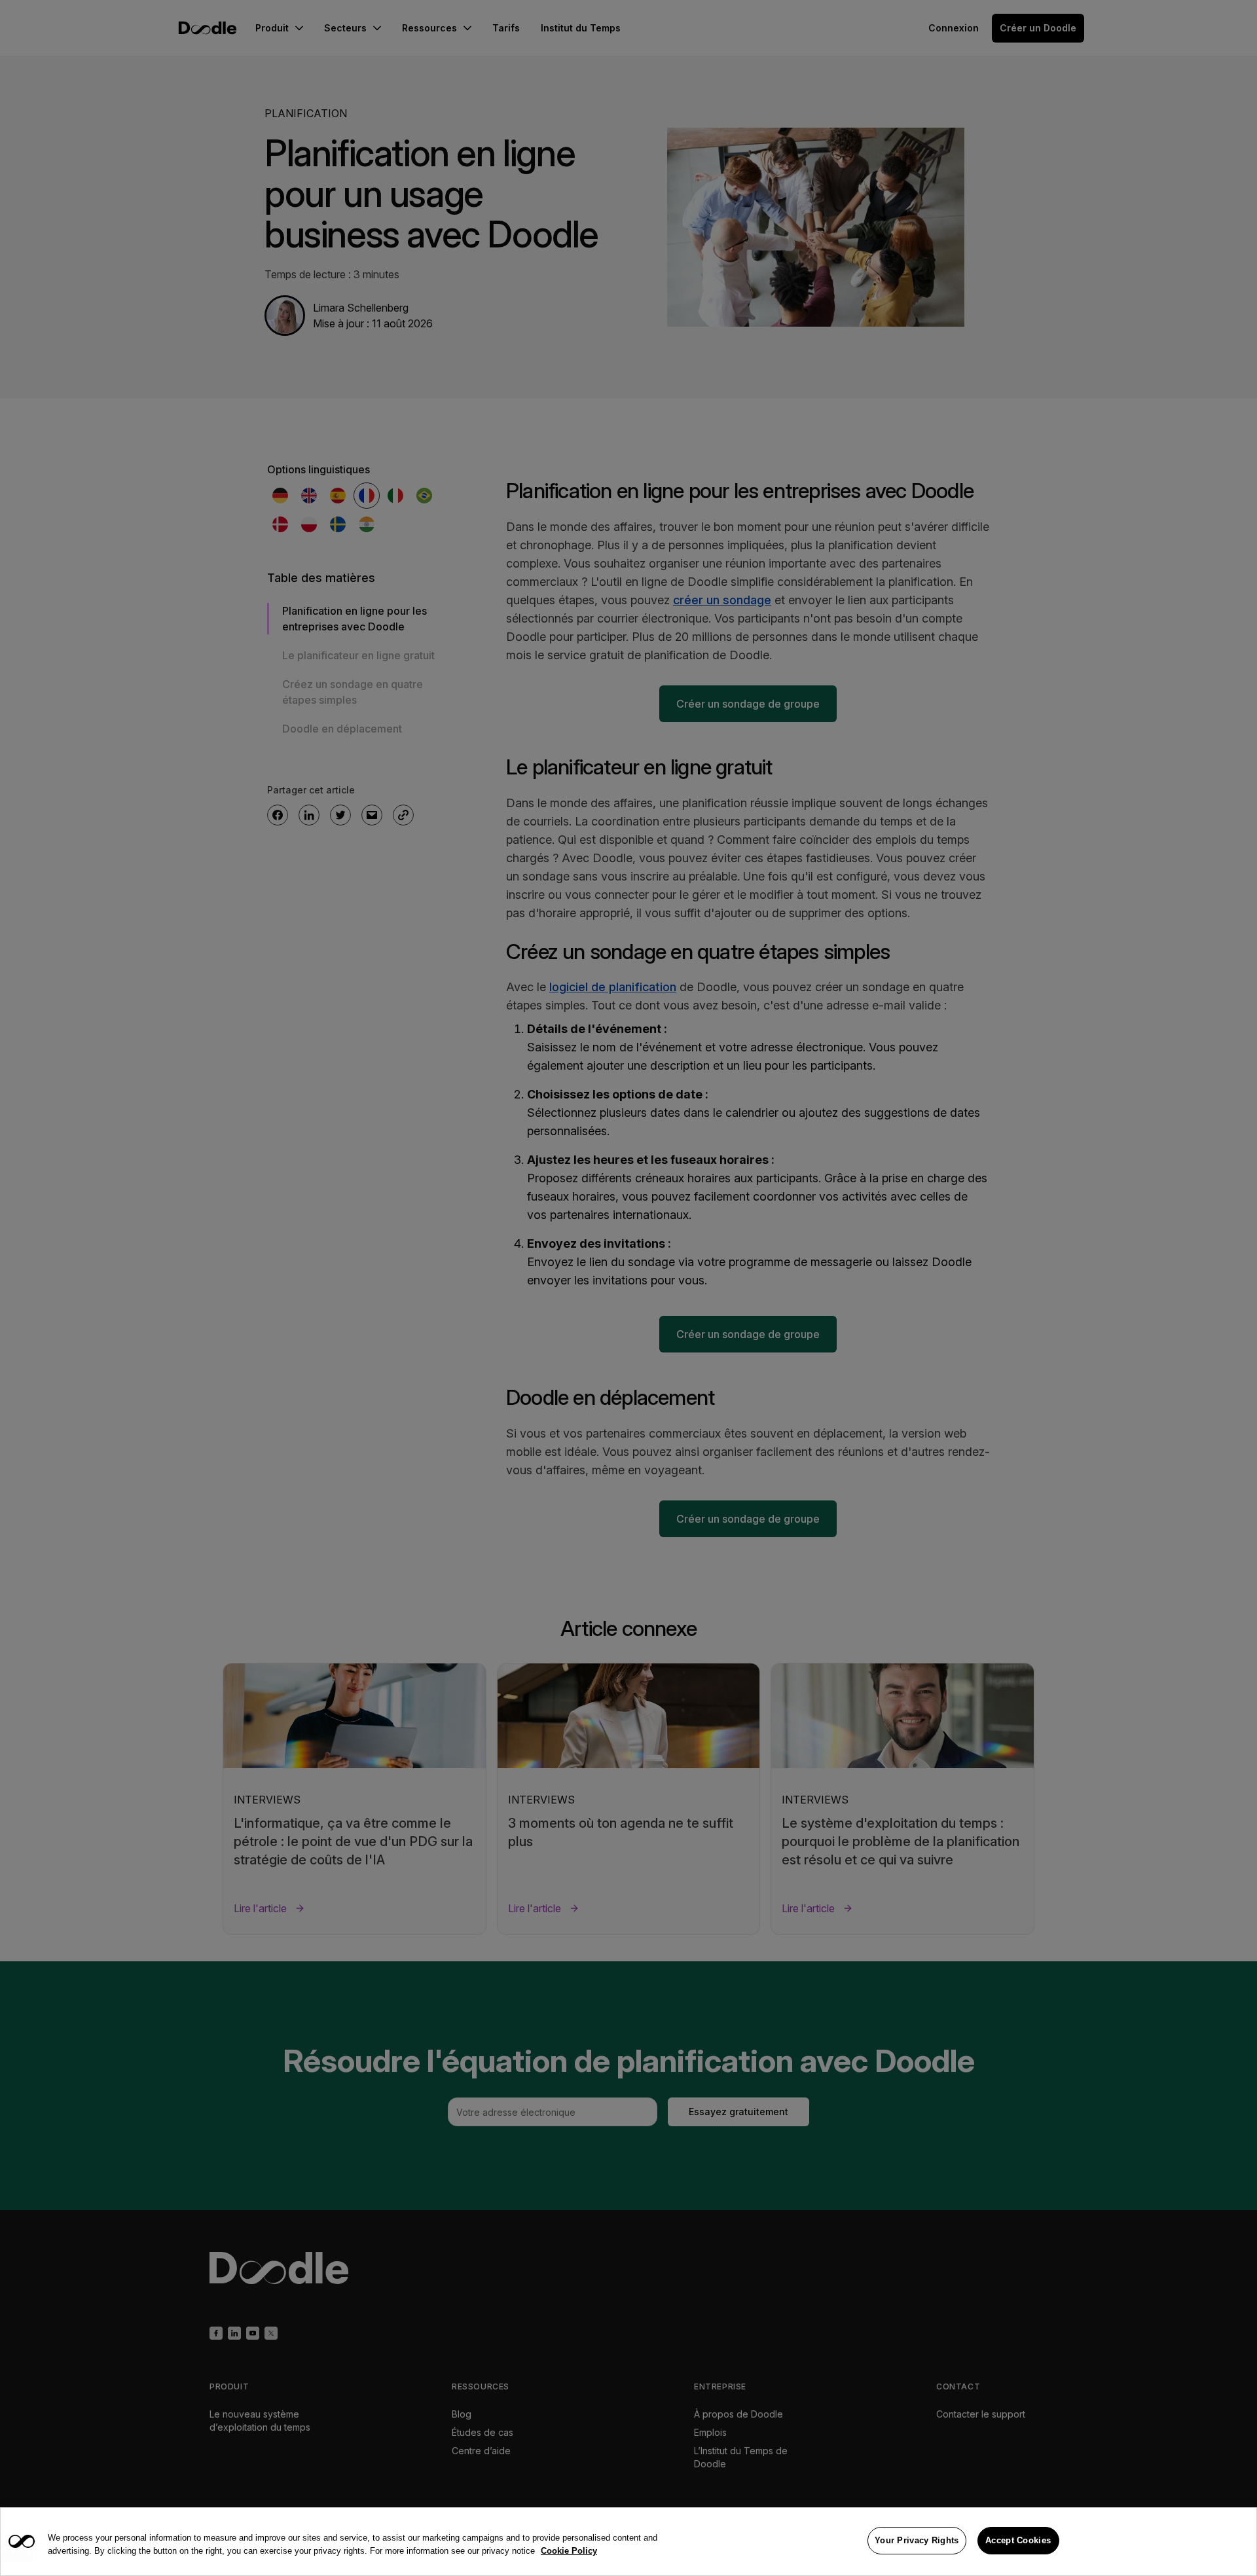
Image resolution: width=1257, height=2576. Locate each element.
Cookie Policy (569, 2551)
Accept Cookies (1018, 2540)
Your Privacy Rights (917, 2540)
